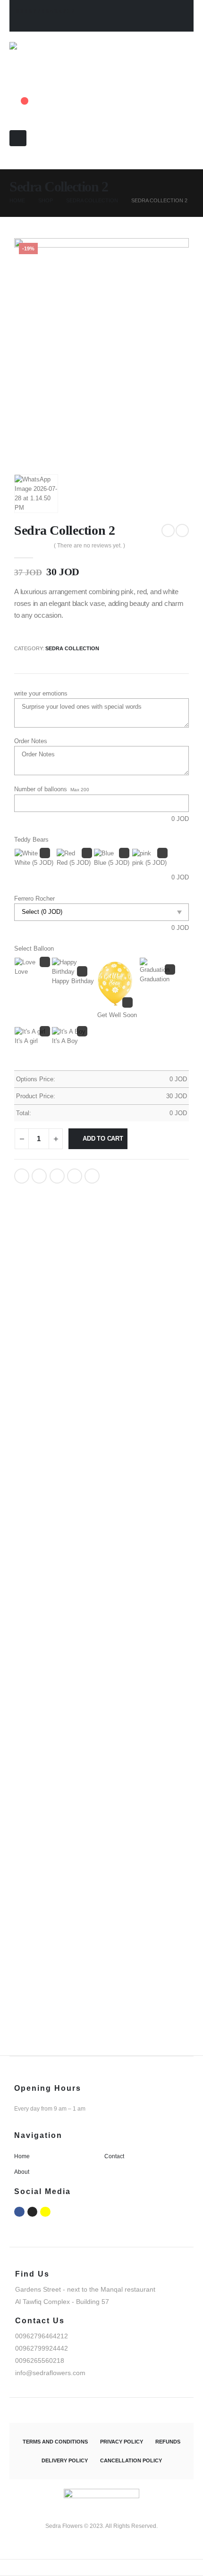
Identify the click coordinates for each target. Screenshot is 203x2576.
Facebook (22, 1176)
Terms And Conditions (55, 2442)
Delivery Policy (65, 2460)
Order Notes (31, 741)
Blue (112, 863)
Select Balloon (34, 948)
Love (21, 972)
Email (92, 1176)
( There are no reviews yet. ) (89, 546)
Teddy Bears (31, 840)
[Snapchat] (45, 2212)
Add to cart (103, 1139)
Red (74, 863)
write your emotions (41, 693)
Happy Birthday (73, 981)
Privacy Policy (122, 2442)
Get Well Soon (117, 1015)
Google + (75, 1176)
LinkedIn (57, 1176)
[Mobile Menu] (18, 138)
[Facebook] (19, 2212)
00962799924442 (42, 2348)
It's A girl (26, 1041)
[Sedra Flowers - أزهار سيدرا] (51, 60)
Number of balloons (41, 789)
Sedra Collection (72, 648)
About (22, 2172)
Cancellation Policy (131, 2460)
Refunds (168, 2442)
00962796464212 (46, 11)
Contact (114, 2156)
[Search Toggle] (12, 165)
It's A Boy (65, 1041)
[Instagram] (33, 2212)
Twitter (39, 1176)
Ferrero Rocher (34, 899)
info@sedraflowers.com (50, 2373)
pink (149, 863)
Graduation (155, 979)
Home (22, 2156)
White (34, 863)
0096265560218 (40, 2361)
